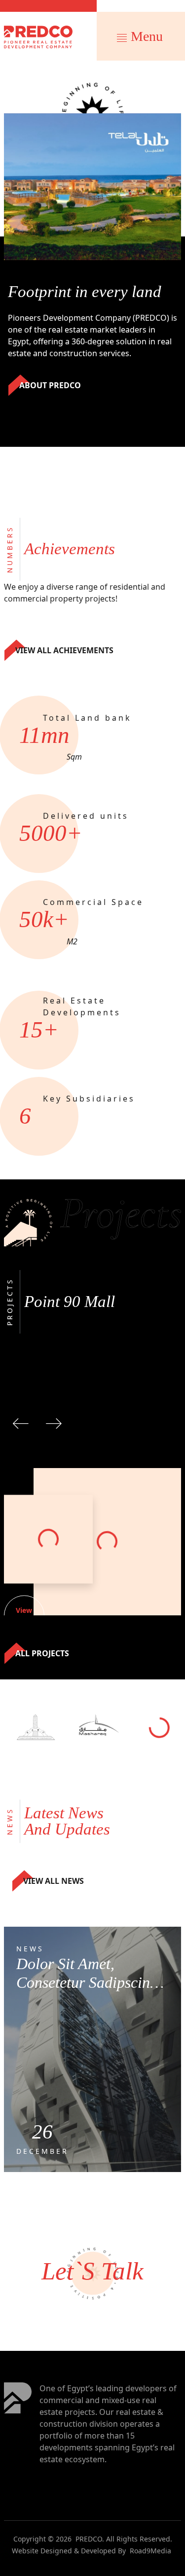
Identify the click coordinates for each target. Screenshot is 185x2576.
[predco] (38, 37)
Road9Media (150, 2551)
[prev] (21, 1422)
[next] (54, 1422)
